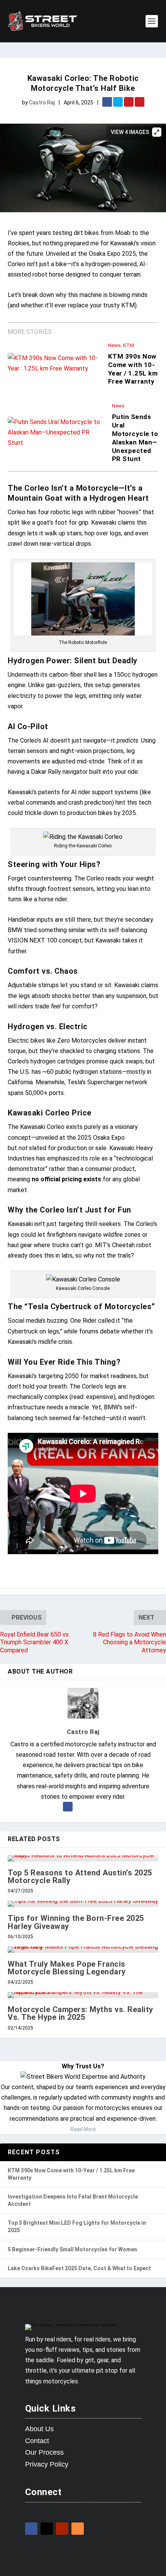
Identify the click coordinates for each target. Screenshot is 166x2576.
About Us (39, 2429)
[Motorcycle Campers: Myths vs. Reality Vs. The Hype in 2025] (83, 1995)
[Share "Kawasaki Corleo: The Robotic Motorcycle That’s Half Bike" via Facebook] (108, 103)
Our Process (44, 2452)
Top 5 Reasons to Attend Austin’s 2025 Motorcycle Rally (80, 1877)
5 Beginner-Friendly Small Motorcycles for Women (72, 2249)
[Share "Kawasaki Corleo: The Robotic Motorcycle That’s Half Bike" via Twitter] (119, 103)
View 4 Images (130, 132)
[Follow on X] (47, 2529)
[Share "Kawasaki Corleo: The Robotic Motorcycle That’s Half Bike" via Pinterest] (140, 103)
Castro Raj (42, 102)
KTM (129, 345)
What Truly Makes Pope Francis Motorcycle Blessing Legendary (67, 1968)
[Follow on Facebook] (31, 2529)
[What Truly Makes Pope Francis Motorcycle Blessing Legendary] (83, 1950)
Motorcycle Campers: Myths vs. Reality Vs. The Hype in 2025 (80, 2013)
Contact (37, 2441)
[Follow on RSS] (78, 2529)
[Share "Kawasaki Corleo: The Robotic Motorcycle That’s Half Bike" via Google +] (129, 103)
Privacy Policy (47, 2464)
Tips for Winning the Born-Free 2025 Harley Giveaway (76, 1922)
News (114, 345)
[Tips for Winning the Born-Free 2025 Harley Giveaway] (83, 1904)
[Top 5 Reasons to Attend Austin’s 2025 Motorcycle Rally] (83, 1858)
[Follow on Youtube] (62, 2529)
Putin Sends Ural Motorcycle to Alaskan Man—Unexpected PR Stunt (135, 438)
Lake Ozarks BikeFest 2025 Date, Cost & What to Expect (79, 2268)
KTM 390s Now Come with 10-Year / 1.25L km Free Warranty (133, 369)
